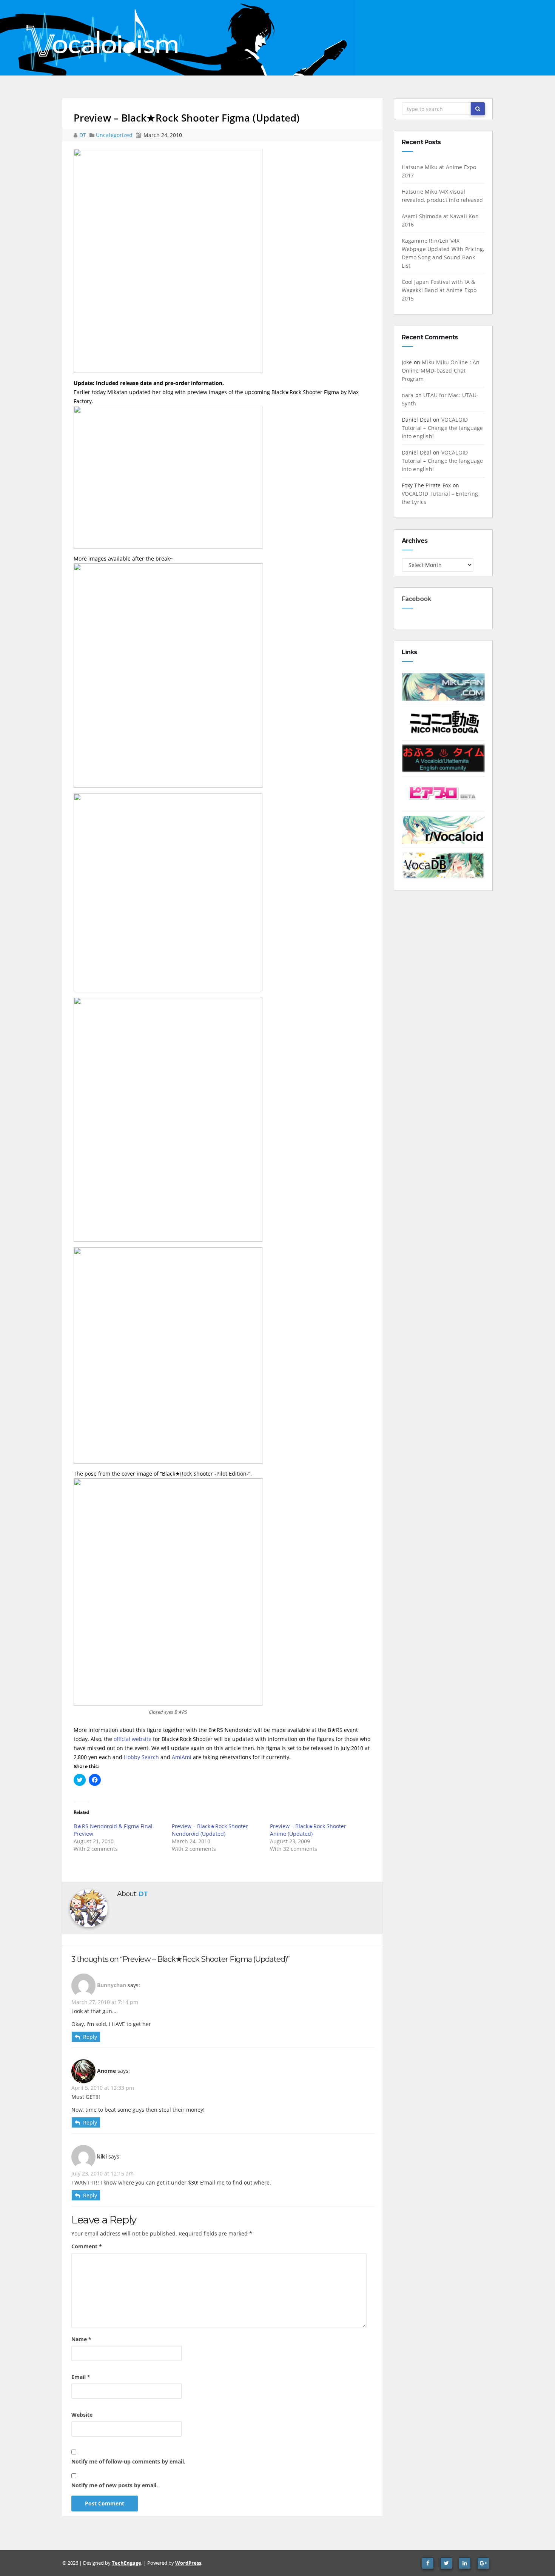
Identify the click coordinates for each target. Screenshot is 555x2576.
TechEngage (126, 2563)
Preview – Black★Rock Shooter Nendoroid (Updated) (210, 1830)
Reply (90, 2037)
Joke (407, 362)
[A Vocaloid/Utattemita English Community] (443, 758)
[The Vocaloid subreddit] (443, 829)
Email (81, 2377)
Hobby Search (141, 1757)
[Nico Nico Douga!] (443, 722)
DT (83, 135)
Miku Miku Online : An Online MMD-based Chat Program (441, 371)
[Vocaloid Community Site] (443, 793)
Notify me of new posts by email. (115, 2485)
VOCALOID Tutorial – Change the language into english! (442, 428)
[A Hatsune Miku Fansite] (443, 686)
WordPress (188, 2563)
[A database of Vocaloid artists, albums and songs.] (443, 865)
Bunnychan (112, 1985)
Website (82, 2415)
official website (133, 1739)
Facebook (416, 599)
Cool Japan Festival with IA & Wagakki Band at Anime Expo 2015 (439, 290)
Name (81, 2339)
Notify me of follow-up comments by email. (128, 2461)
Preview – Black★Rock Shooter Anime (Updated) (308, 1830)
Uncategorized (115, 135)
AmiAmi (182, 1757)
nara (408, 395)
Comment (87, 2246)
